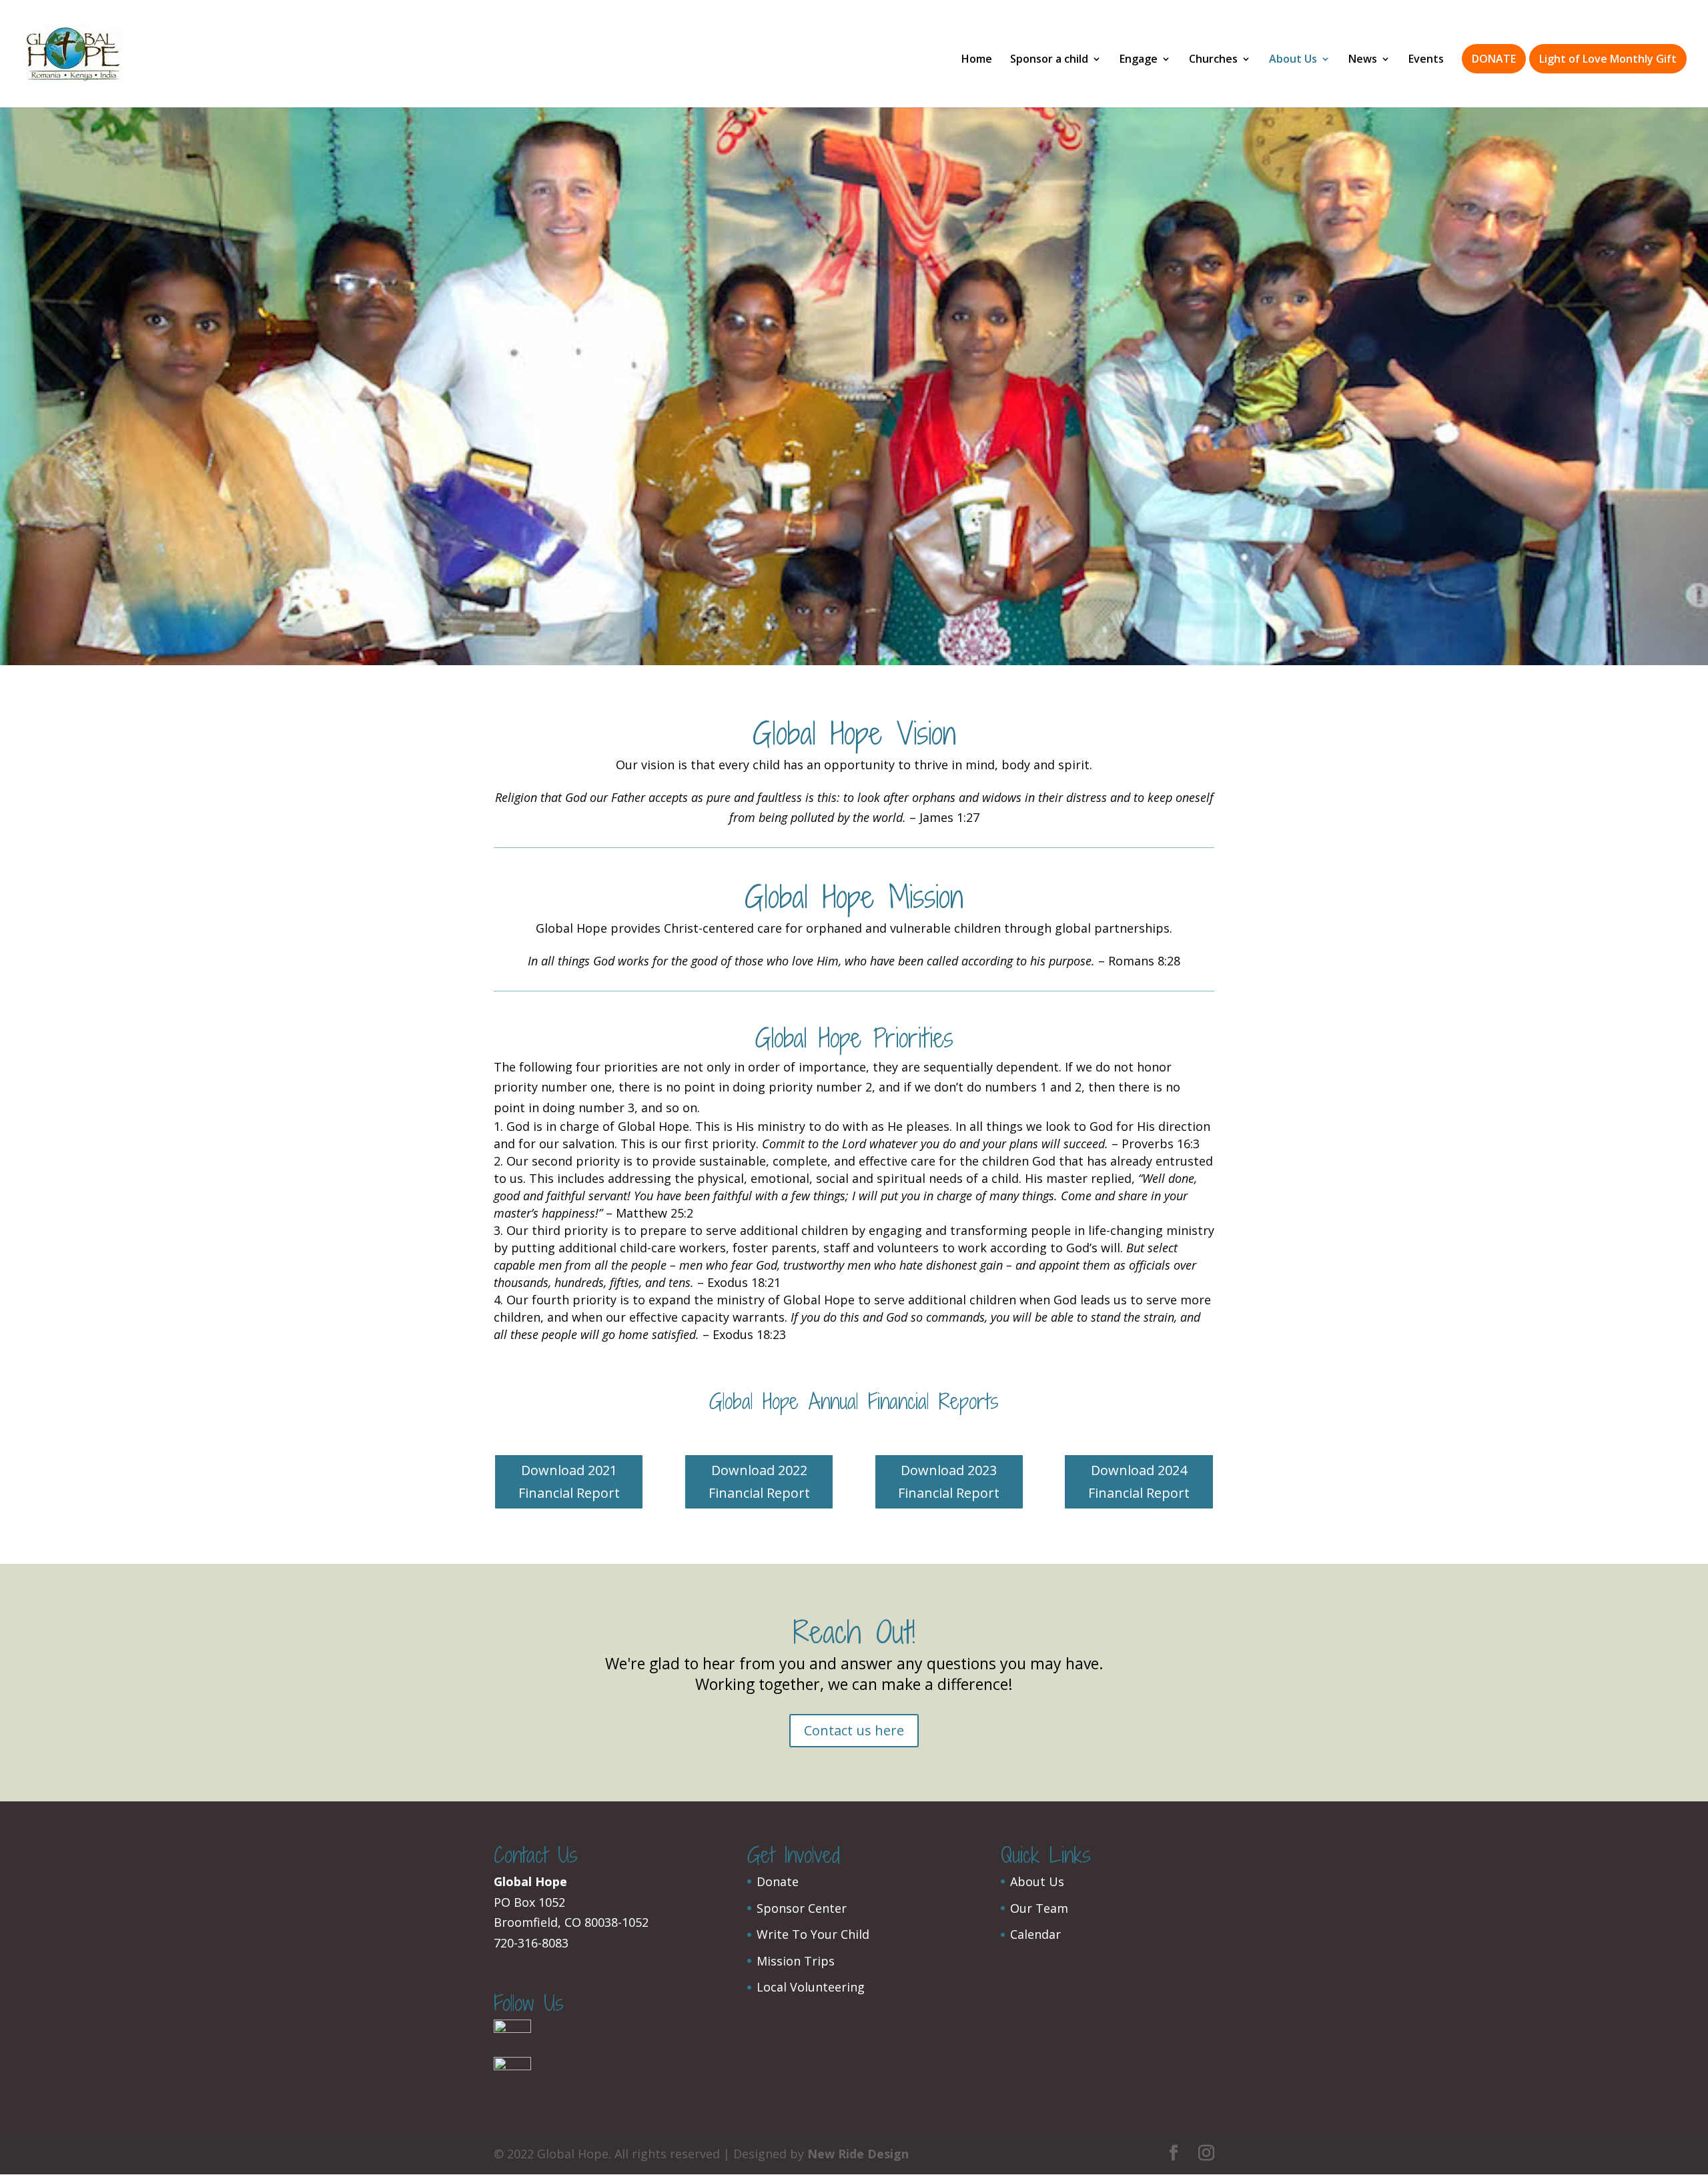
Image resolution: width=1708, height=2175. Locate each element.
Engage (1139, 60)
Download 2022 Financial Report (759, 1481)
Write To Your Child (813, 1934)
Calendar (1035, 1934)
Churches (1213, 60)
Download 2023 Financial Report (949, 1481)
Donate (778, 1881)
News (1363, 60)
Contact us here (854, 1730)
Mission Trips (796, 1961)
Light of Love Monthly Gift (1608, 59)
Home (977, 60)
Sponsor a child (1049, 60)
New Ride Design (858, 2154)
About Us (1293, 60)
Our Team (1039, 1908)
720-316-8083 (531, 1943)
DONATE (1494, 59)
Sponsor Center (802, 1908)
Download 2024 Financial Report (1139, 1481)
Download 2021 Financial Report (569, 1481)
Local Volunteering (811, 1987)
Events (1426, 60)
